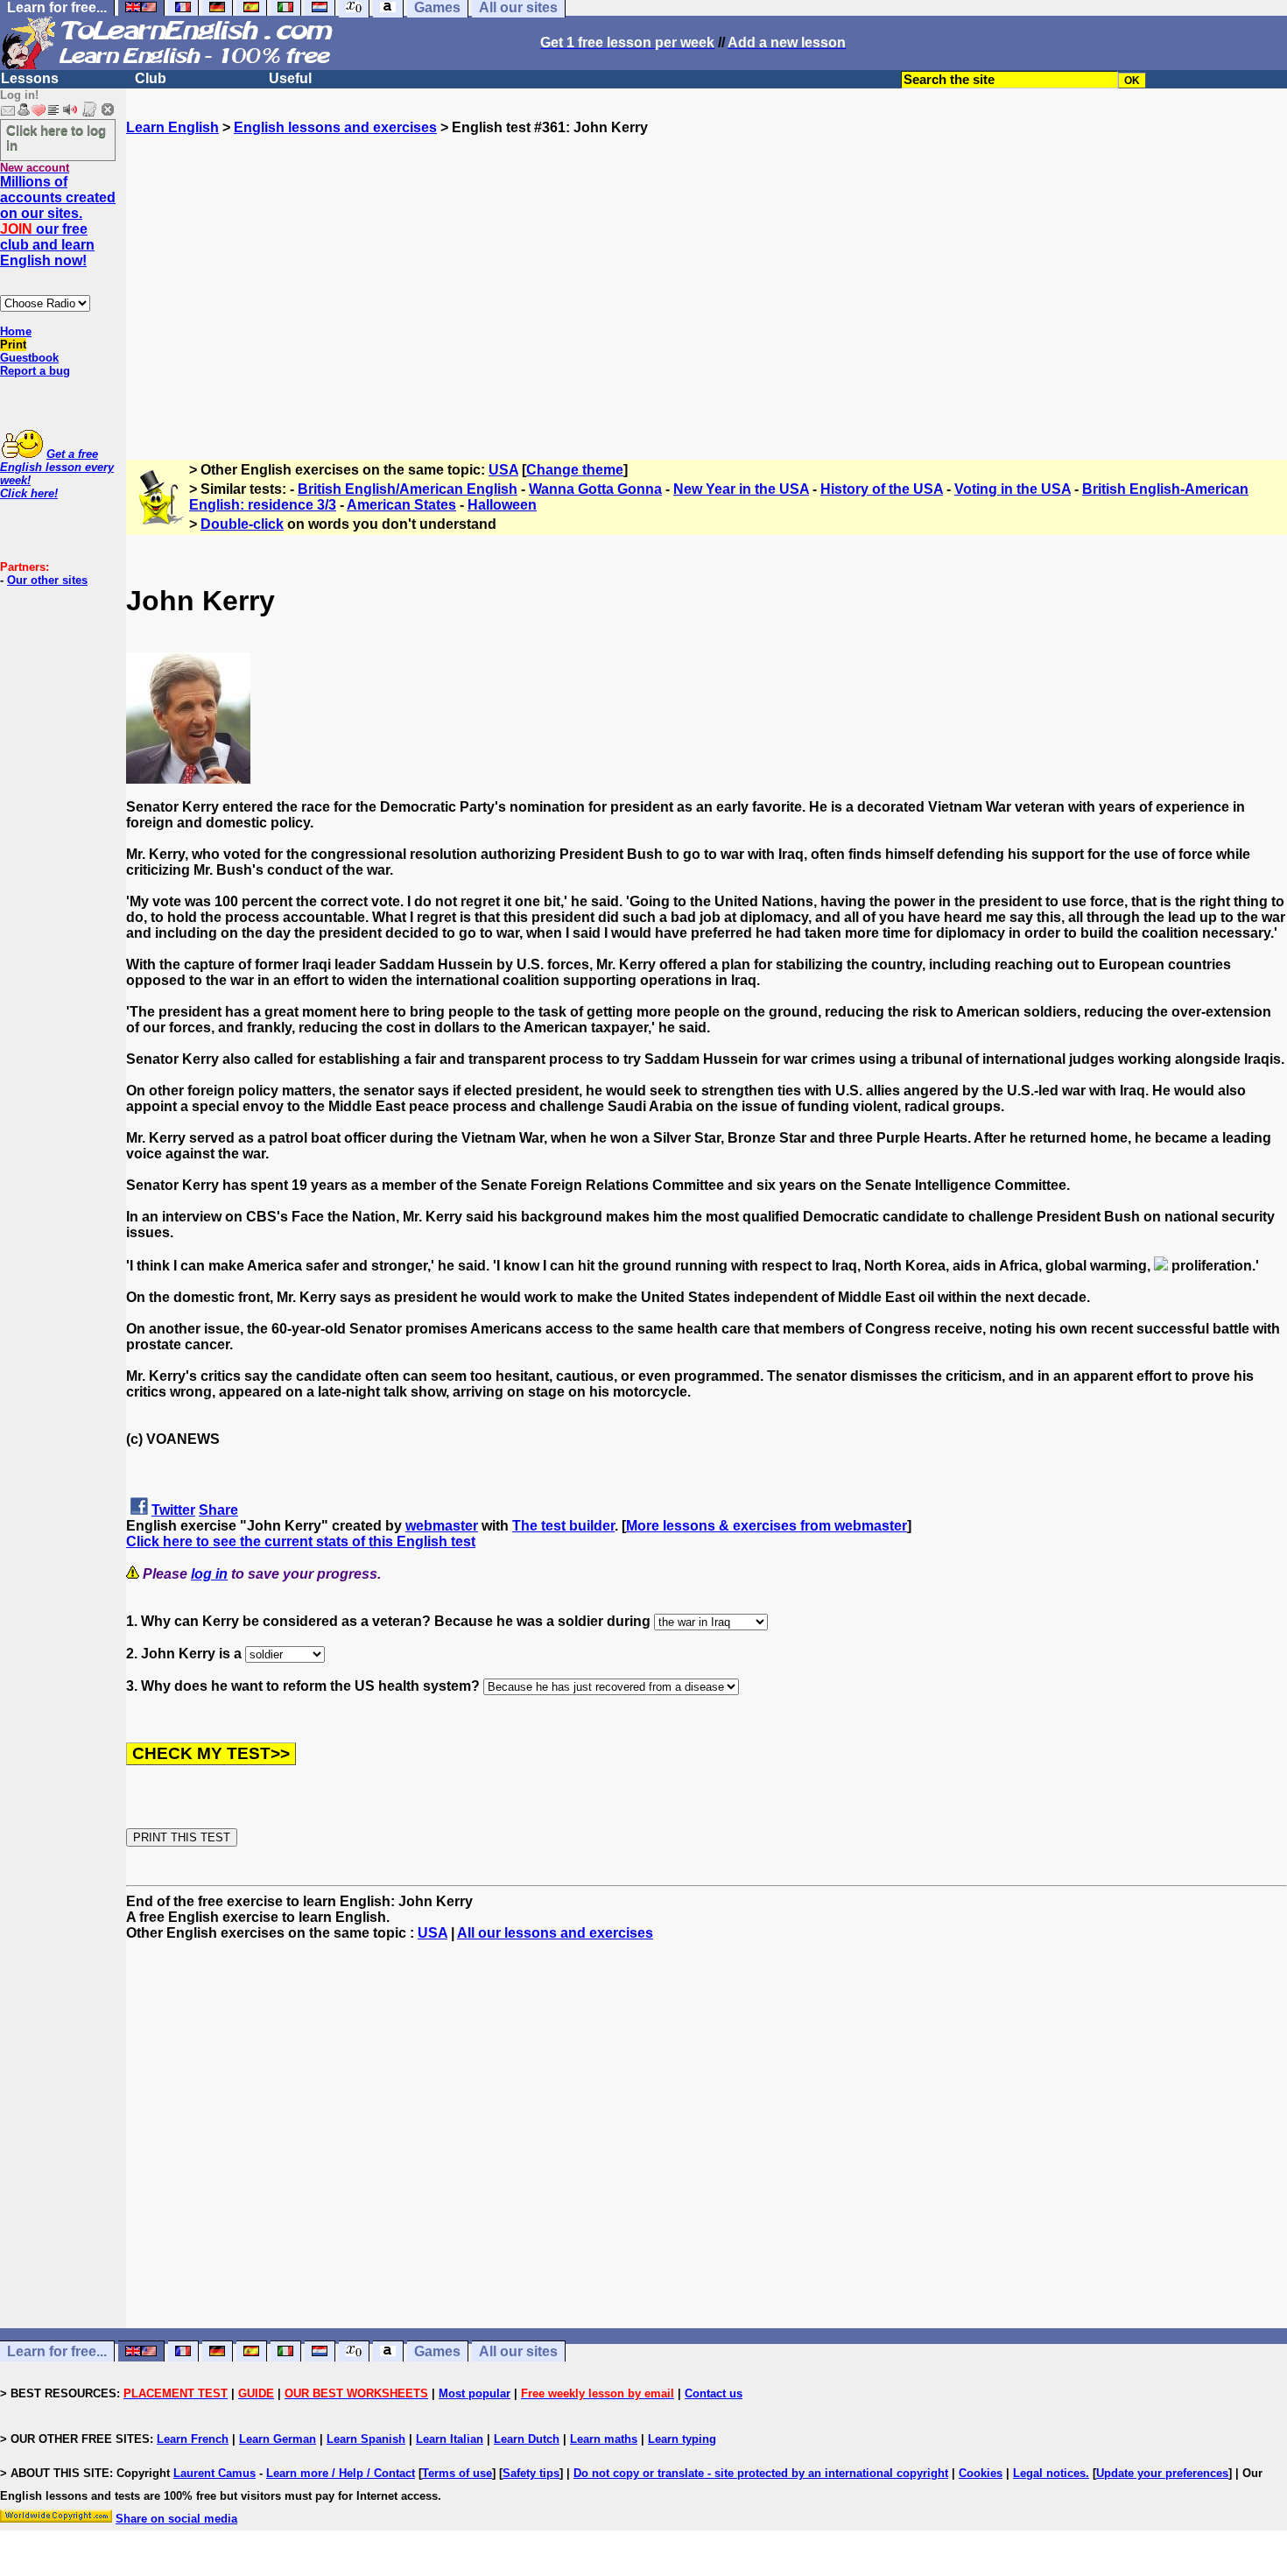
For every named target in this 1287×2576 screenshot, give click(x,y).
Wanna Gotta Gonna (595, 489)
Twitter (173, 1510)
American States (401, 505)
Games (437, 2351)
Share (218, 1510)
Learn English (172, 127)
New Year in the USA (741, 489)
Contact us (714, 2393)
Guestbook (29, 358)
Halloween (502, 505)
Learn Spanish (366, 2439)
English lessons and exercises (335, 127)
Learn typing (682, 2439)
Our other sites (47, 580)
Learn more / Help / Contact (341, 2473)
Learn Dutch (527, 2439)
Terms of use (457, 2473)
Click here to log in (56, 137)
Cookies (981, 2473)
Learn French (193, 2439)
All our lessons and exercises (555, 1933)
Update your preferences (1162, 2473)
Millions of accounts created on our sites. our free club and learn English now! (58, 221)
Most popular (475, 2393)
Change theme (575, 470)
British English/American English (408, 489)
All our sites (518, 2351)
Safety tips (531, 2473)
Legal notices (1049, 2473)
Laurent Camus (214, 2473)
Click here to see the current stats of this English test (301, 1541)
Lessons (30, 78)
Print (13, 345)
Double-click (242, 524)
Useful (290, 78)
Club (151, 78)
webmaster (442, 1526)
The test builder (563, 1526)
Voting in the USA (1013, 489)
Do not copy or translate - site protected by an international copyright (761, 2473)
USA (503, 470)
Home (16, 331)
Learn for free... (57, 2351)
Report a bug (35, 371)
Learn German (278, 2439)
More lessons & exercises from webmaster (767, 1526)
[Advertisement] (707, 290)
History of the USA (882, 489)
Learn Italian (450, 2439)
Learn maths (604, 2439)
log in (209, 1574)
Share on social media (176, 2519)
